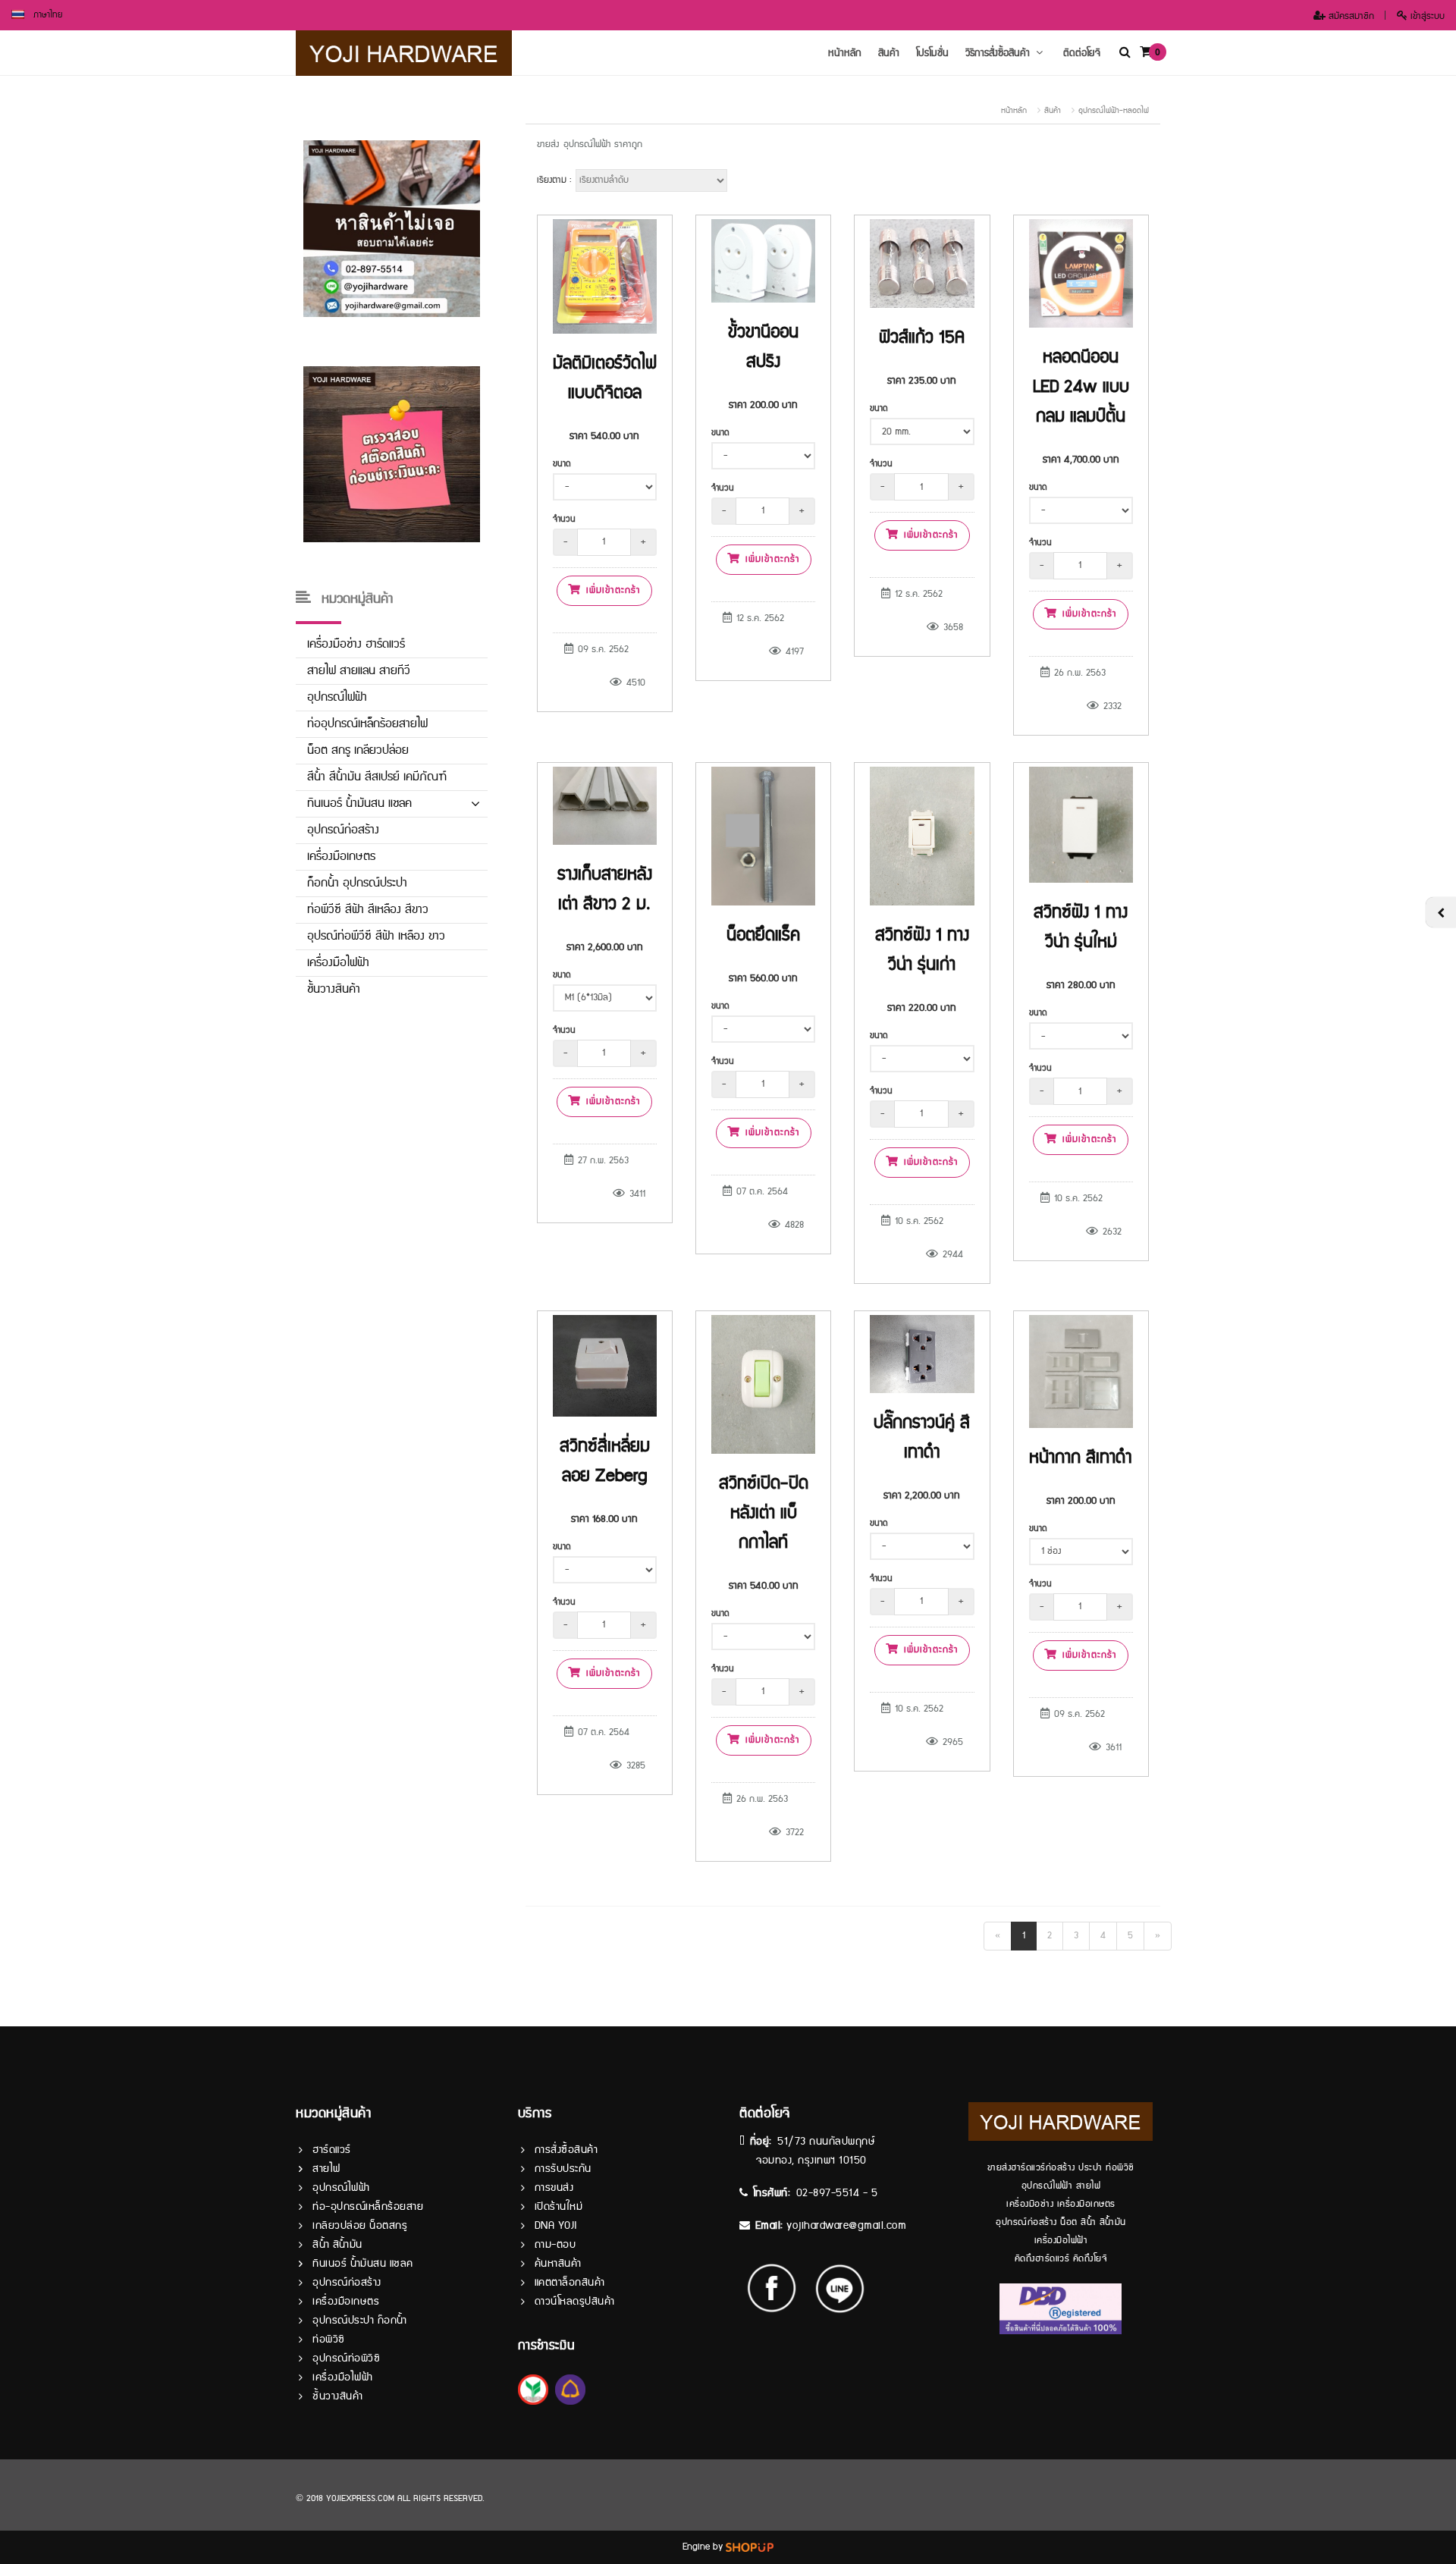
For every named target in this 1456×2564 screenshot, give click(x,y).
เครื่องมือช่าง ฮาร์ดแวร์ (356, 644)
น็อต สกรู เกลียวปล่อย (358, 750)
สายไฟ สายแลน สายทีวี (359, 671)
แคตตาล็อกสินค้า (570, 2283)
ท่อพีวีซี (329, 2340)
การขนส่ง (554, 2188)
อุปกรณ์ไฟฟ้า (337, 697)
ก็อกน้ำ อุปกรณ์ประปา (357, 883)
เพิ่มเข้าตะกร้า (611, 590)
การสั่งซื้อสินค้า (566, 2150)
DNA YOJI (556, 2226)
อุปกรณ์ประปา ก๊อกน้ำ (360, 2321)
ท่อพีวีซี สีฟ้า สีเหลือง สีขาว (368, 910)
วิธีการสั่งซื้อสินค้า (998, 53)
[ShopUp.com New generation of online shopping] (750, 2547)
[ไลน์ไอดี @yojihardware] (840, 2288)
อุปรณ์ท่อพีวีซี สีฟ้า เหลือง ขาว (376, 936)
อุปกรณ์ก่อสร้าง (343, 830)
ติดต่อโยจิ (1082, 53)
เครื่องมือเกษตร (341, 857)
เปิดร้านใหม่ (559, 2207)
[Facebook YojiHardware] (779, 2288)
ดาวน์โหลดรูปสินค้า (575, 2302)
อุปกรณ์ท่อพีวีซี (346, 2358)
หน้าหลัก (845, 53)
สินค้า (889, 53)
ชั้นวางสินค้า (334, 989)
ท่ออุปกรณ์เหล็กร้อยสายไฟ (367, 724)
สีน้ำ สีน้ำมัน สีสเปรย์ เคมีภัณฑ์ (377, 777)
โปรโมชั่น (932, 53)
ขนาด (562, 464)
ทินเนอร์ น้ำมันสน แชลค (359, 803)
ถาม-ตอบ (555, 2245)
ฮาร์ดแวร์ (332, 2150)
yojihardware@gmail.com (846, 2226)
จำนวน (564, 519)
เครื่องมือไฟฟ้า (338, 963)
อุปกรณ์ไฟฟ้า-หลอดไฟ (1114, 111)
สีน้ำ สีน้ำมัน (337, 2245)
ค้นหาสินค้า (558, 2264)
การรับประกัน (563, 2169)
